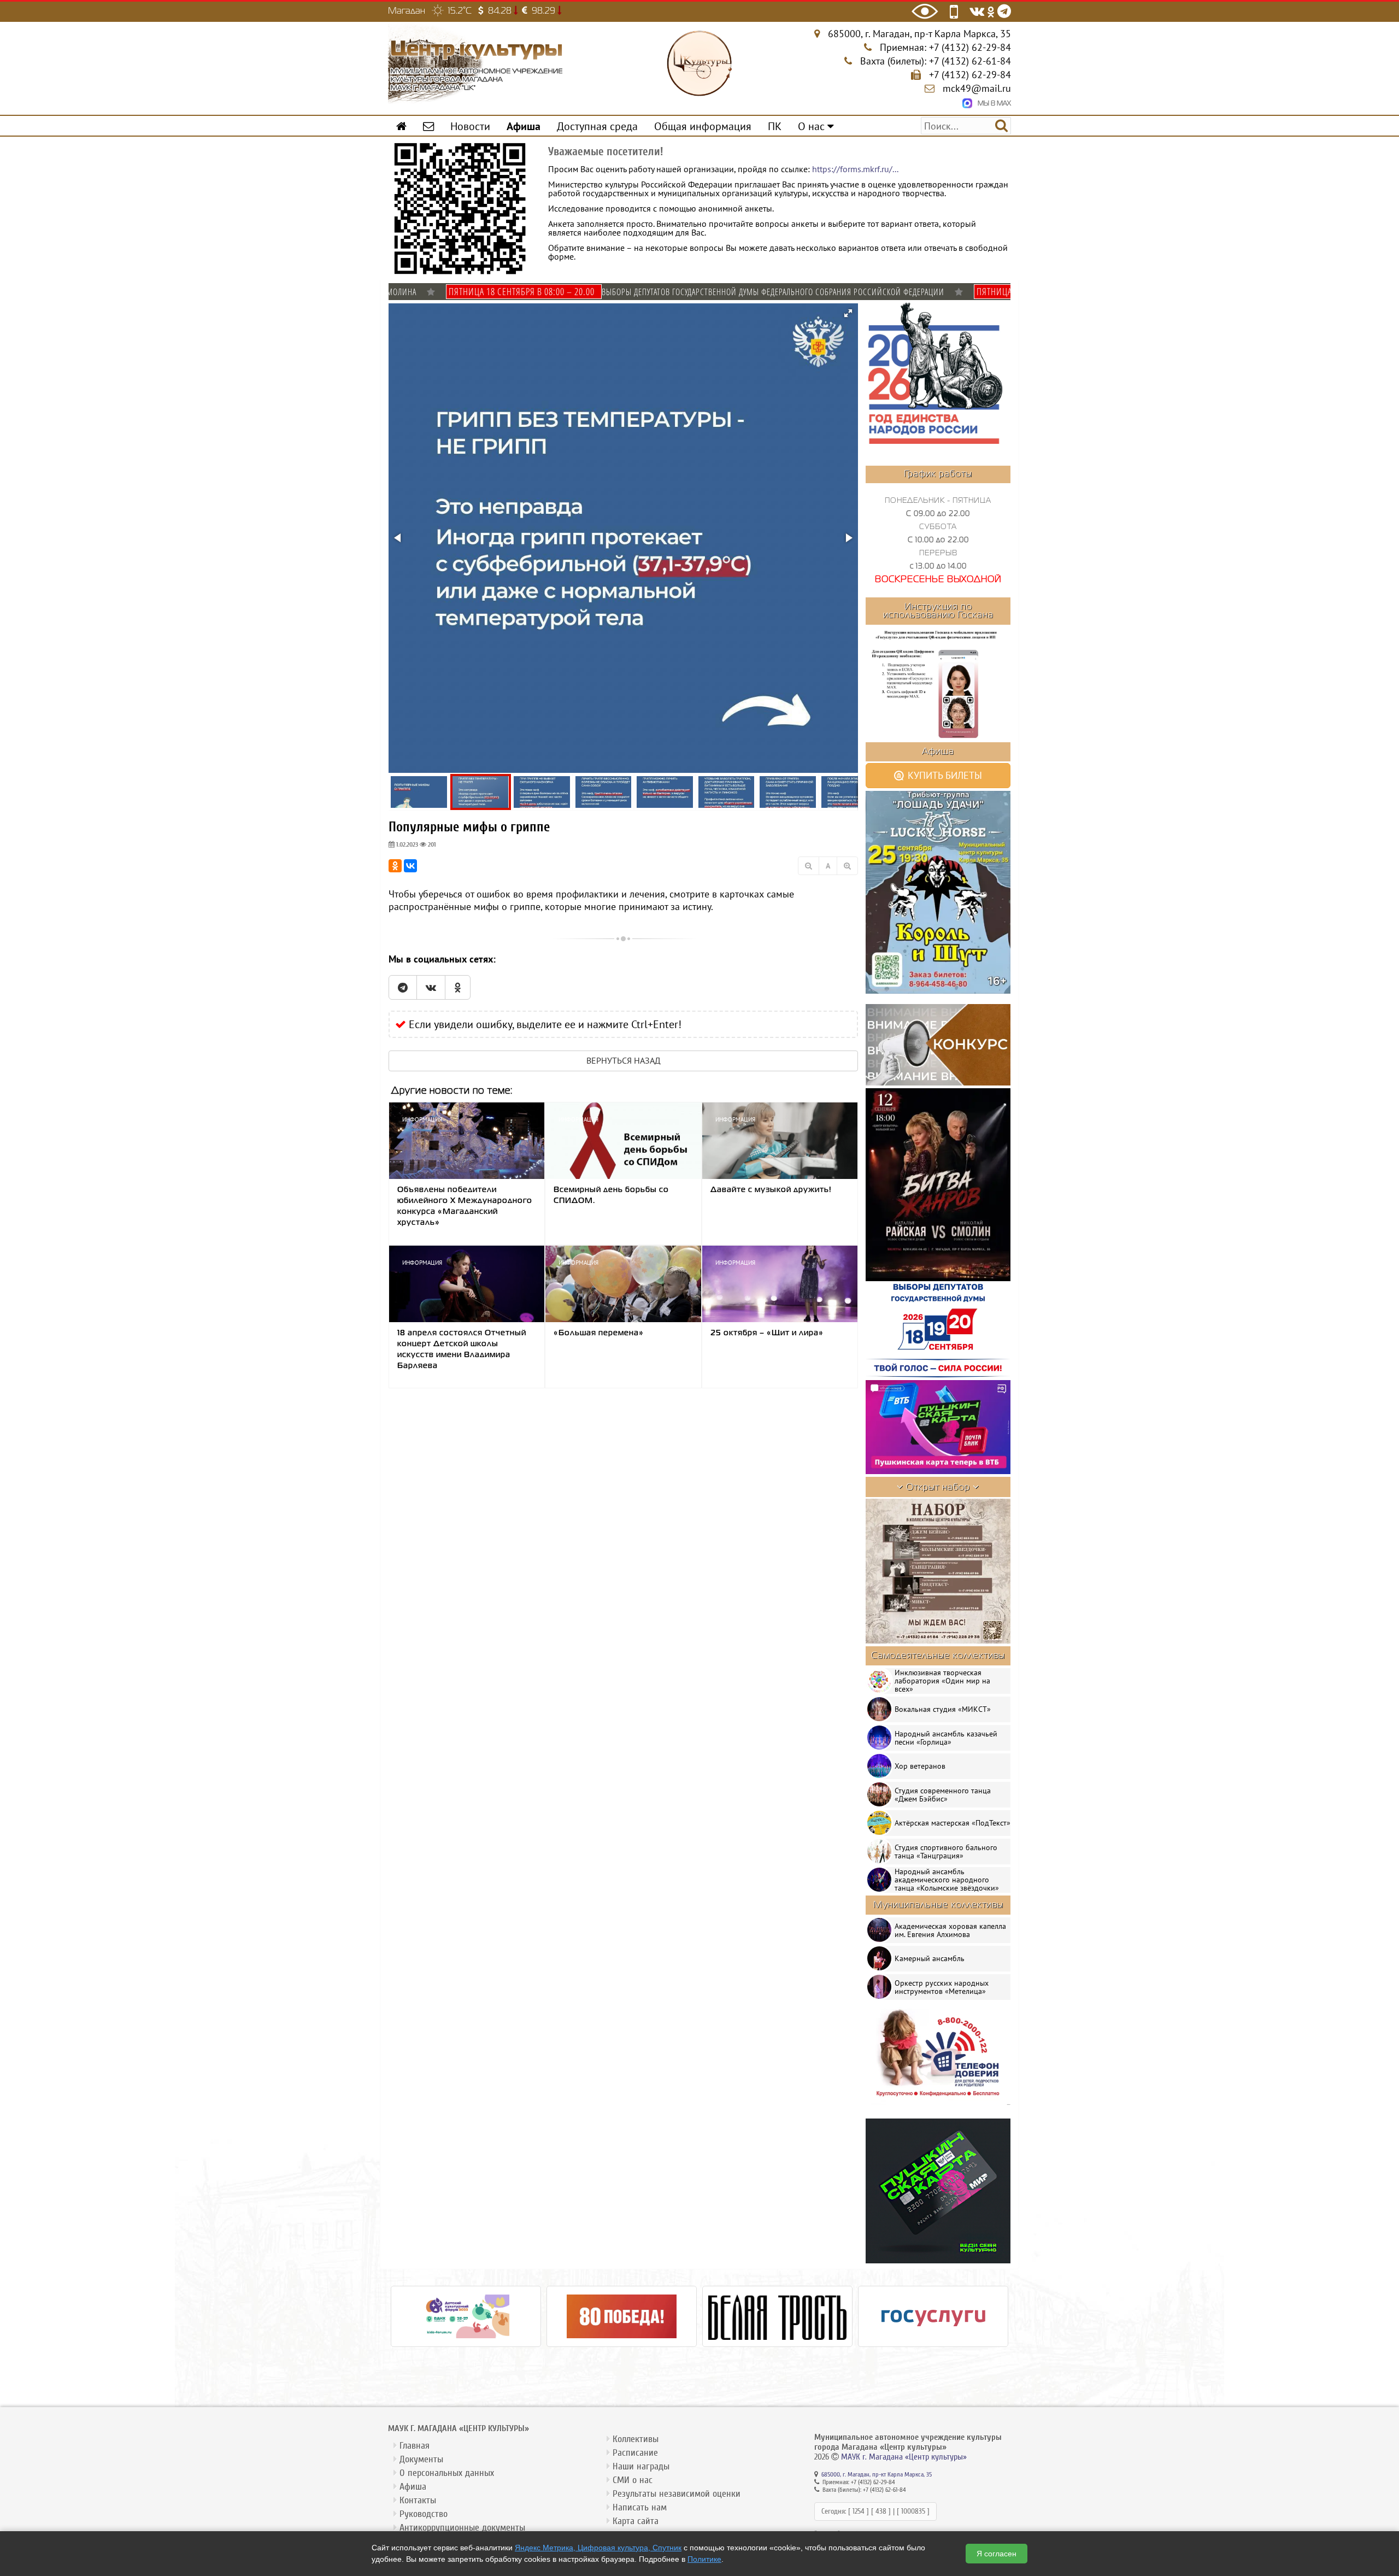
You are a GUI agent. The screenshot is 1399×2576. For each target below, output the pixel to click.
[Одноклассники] (395, 866)
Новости (470, 126)
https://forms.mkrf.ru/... (855, 169)
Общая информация (703, 126)
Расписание (635, 2453)
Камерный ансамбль (930, 1958)
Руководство (424, 2514)
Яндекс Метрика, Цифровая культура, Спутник (598, 2548)
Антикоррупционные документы (462, 2528)
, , (919, 34)
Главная (415, 2446)
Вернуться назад (624, 1060)
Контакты (418, 2500)
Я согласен (997, 2554)
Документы (421, 2459)
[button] (848, 313)
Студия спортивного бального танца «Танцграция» (946, 1852)
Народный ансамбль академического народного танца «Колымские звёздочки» (947, 1880)
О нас (813, 126)
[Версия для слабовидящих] (925, 11)
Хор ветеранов (920, 1766)
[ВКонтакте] (410, 866)
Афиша (413, 2487)
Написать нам (640, 2507)
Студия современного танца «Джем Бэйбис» (943, 1795)
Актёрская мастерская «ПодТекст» (953, 1823)
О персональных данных (447, 2473)
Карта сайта (636, 2521)
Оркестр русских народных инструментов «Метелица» (942, 1987)
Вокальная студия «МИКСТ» (943, 1709)
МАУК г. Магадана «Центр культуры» (904, 2457)
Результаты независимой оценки (677, 2494)
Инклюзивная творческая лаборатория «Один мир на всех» (942, 1681)
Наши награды (641, 2466)
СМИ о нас (633, 2480)
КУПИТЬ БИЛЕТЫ (944, 775)
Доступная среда (597, 126)
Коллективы (636, 2439)
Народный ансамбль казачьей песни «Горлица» (946, 1738)
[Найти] (1001, 125)
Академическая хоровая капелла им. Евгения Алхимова (950, 1930)
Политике (704, 2559)
